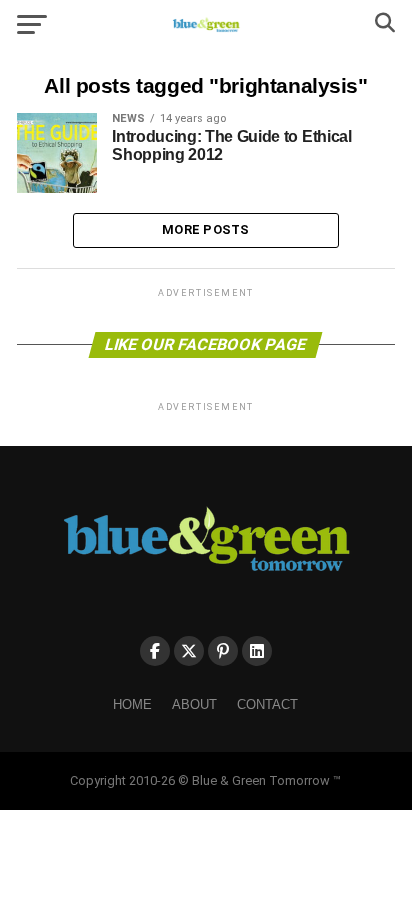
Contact (267, 704)
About (194, 704)
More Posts (206, 229)
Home (132, 704)
